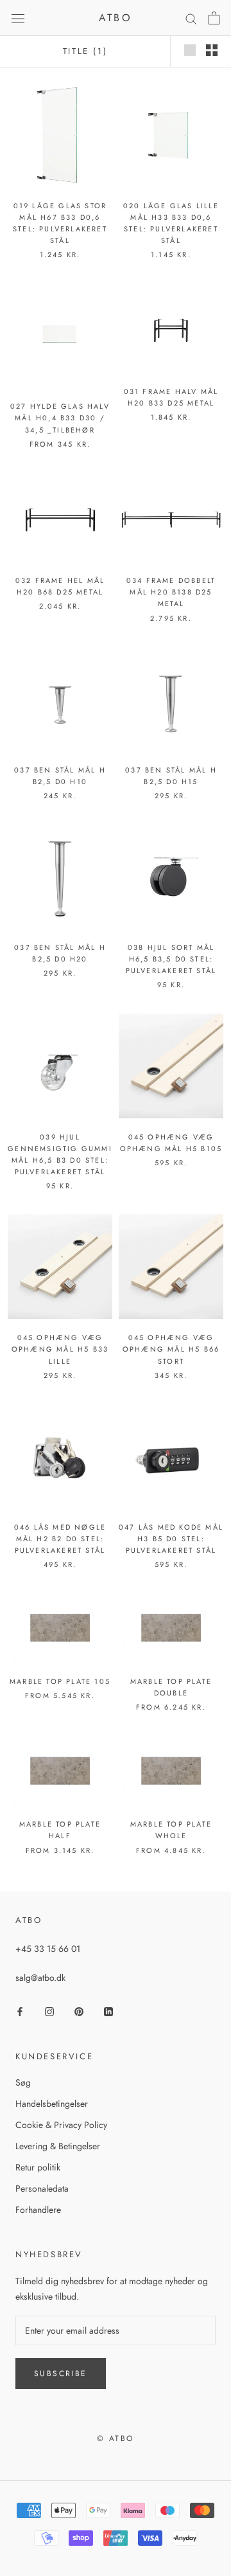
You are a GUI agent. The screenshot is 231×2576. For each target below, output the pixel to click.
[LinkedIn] (108, 2011)
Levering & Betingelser (58, 2146)
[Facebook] (20, 2011)
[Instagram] (49, 2011)
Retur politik (38, 2167)
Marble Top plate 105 (60, 1681)
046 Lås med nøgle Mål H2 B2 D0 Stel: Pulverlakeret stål (60, 1539)
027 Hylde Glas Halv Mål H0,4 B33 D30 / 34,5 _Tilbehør (60, 418)
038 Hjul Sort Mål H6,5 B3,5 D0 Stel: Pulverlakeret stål (171, 959)
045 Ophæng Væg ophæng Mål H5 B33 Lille (60, 1349)
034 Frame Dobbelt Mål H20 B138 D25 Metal (171, 592)
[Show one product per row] (190, 50)
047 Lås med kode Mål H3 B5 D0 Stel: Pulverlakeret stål (171, 1539)
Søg (23, 2082)
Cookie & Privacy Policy (61, 2125)
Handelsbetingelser (52, 2104)
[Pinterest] (79, 2011)
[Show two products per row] (212, 50)
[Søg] (191, 18)
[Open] (18, 18)
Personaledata (42, 2188)
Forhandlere (38, 2210)
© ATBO (115, 2438)
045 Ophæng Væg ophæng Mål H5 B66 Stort (171, 1349)
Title (85, 51)
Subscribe (61, 2374)
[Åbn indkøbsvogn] (214, 18)
